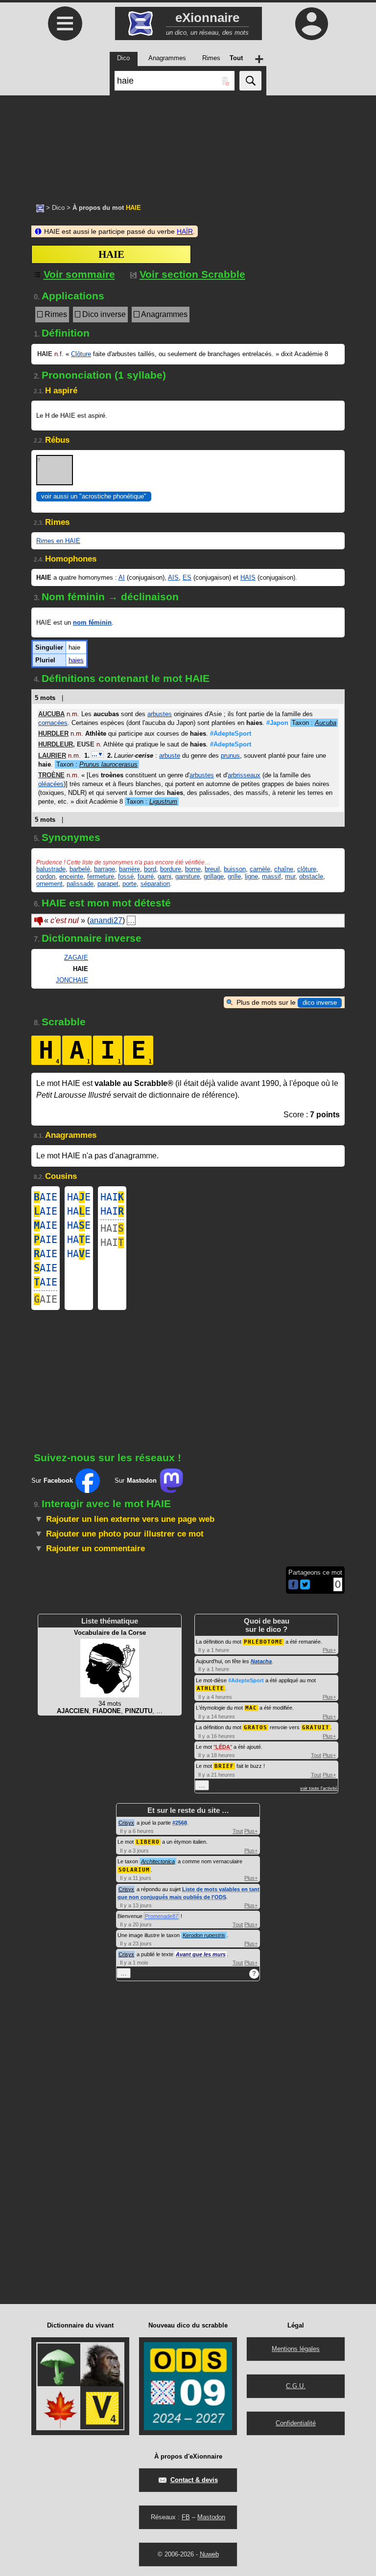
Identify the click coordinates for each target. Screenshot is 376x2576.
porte (129, 884)
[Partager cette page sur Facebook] (293, 1585)
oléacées (51, 784)
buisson (235, 869)
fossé (126, 876)
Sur (52, 1480)
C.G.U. (296, 2386)
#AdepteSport (231, 734)
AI (122, 577)
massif (271, 876)
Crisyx (126, 1823)
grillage (214, 876)
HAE (79, 1197)
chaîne (284, 869)
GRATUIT (316, 1728)
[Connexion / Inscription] (311, 23)
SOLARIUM (134, 1870)
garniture (188, 876)
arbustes (160, 714)
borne (193, 869)
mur (290, 876)
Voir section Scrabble (192, 274)
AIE (46, 1197)
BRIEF (224, 1766)
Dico (58, 208)
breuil (212, 869)
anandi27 (106, 920)
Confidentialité (296, 2423)
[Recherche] (250, 81)
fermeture (101, 876)
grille (234, 876)
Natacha (261, 1661)
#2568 (180, 1823)
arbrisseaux (244, 775)
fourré (146, 876)
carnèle (260, 869)
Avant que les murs (201, 1954)
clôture (307, 869)
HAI (112, 1197)
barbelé (80, 869)
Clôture (81, 354)
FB (186, 2517)
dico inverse (320, 1003)
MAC (251, 1708)
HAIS (248, 577)
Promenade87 (162, 1916)
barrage (105, 869)
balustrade (51, 869)
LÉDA (223, 1747)
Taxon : (314, 723)
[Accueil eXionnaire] (40, 207)
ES (187, 577)
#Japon (277, 723)
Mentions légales (296, 2349)
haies (76, 660)
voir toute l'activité (319, 1788)
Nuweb (209, 2554)
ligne (251, 876)
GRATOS (256, 1728)
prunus (230, 756)
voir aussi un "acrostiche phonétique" (94, 496)
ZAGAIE (76, 958)
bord (150, 869)
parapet (108, 884)
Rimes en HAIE (58, 541)
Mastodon (211, 2517)
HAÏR (185, 231)
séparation (155, 884)
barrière (129, 869)
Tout (316, 1755)
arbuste (170, 756)
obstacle (311, 876)
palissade (80, 884)
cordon (46, 876)
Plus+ (329, 1650)
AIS (173, 577)
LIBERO (148, 1842)
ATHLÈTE (211, 1688)
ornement (49, 884)
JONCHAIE (72, 980)
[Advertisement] (188, 144)
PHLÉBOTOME (263, 1642)
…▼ (97, 754)
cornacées (53, 723)
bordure (171, 869)
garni (164, 876)
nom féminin (92, 622)
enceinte (71, 876)
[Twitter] (305, 1587)
